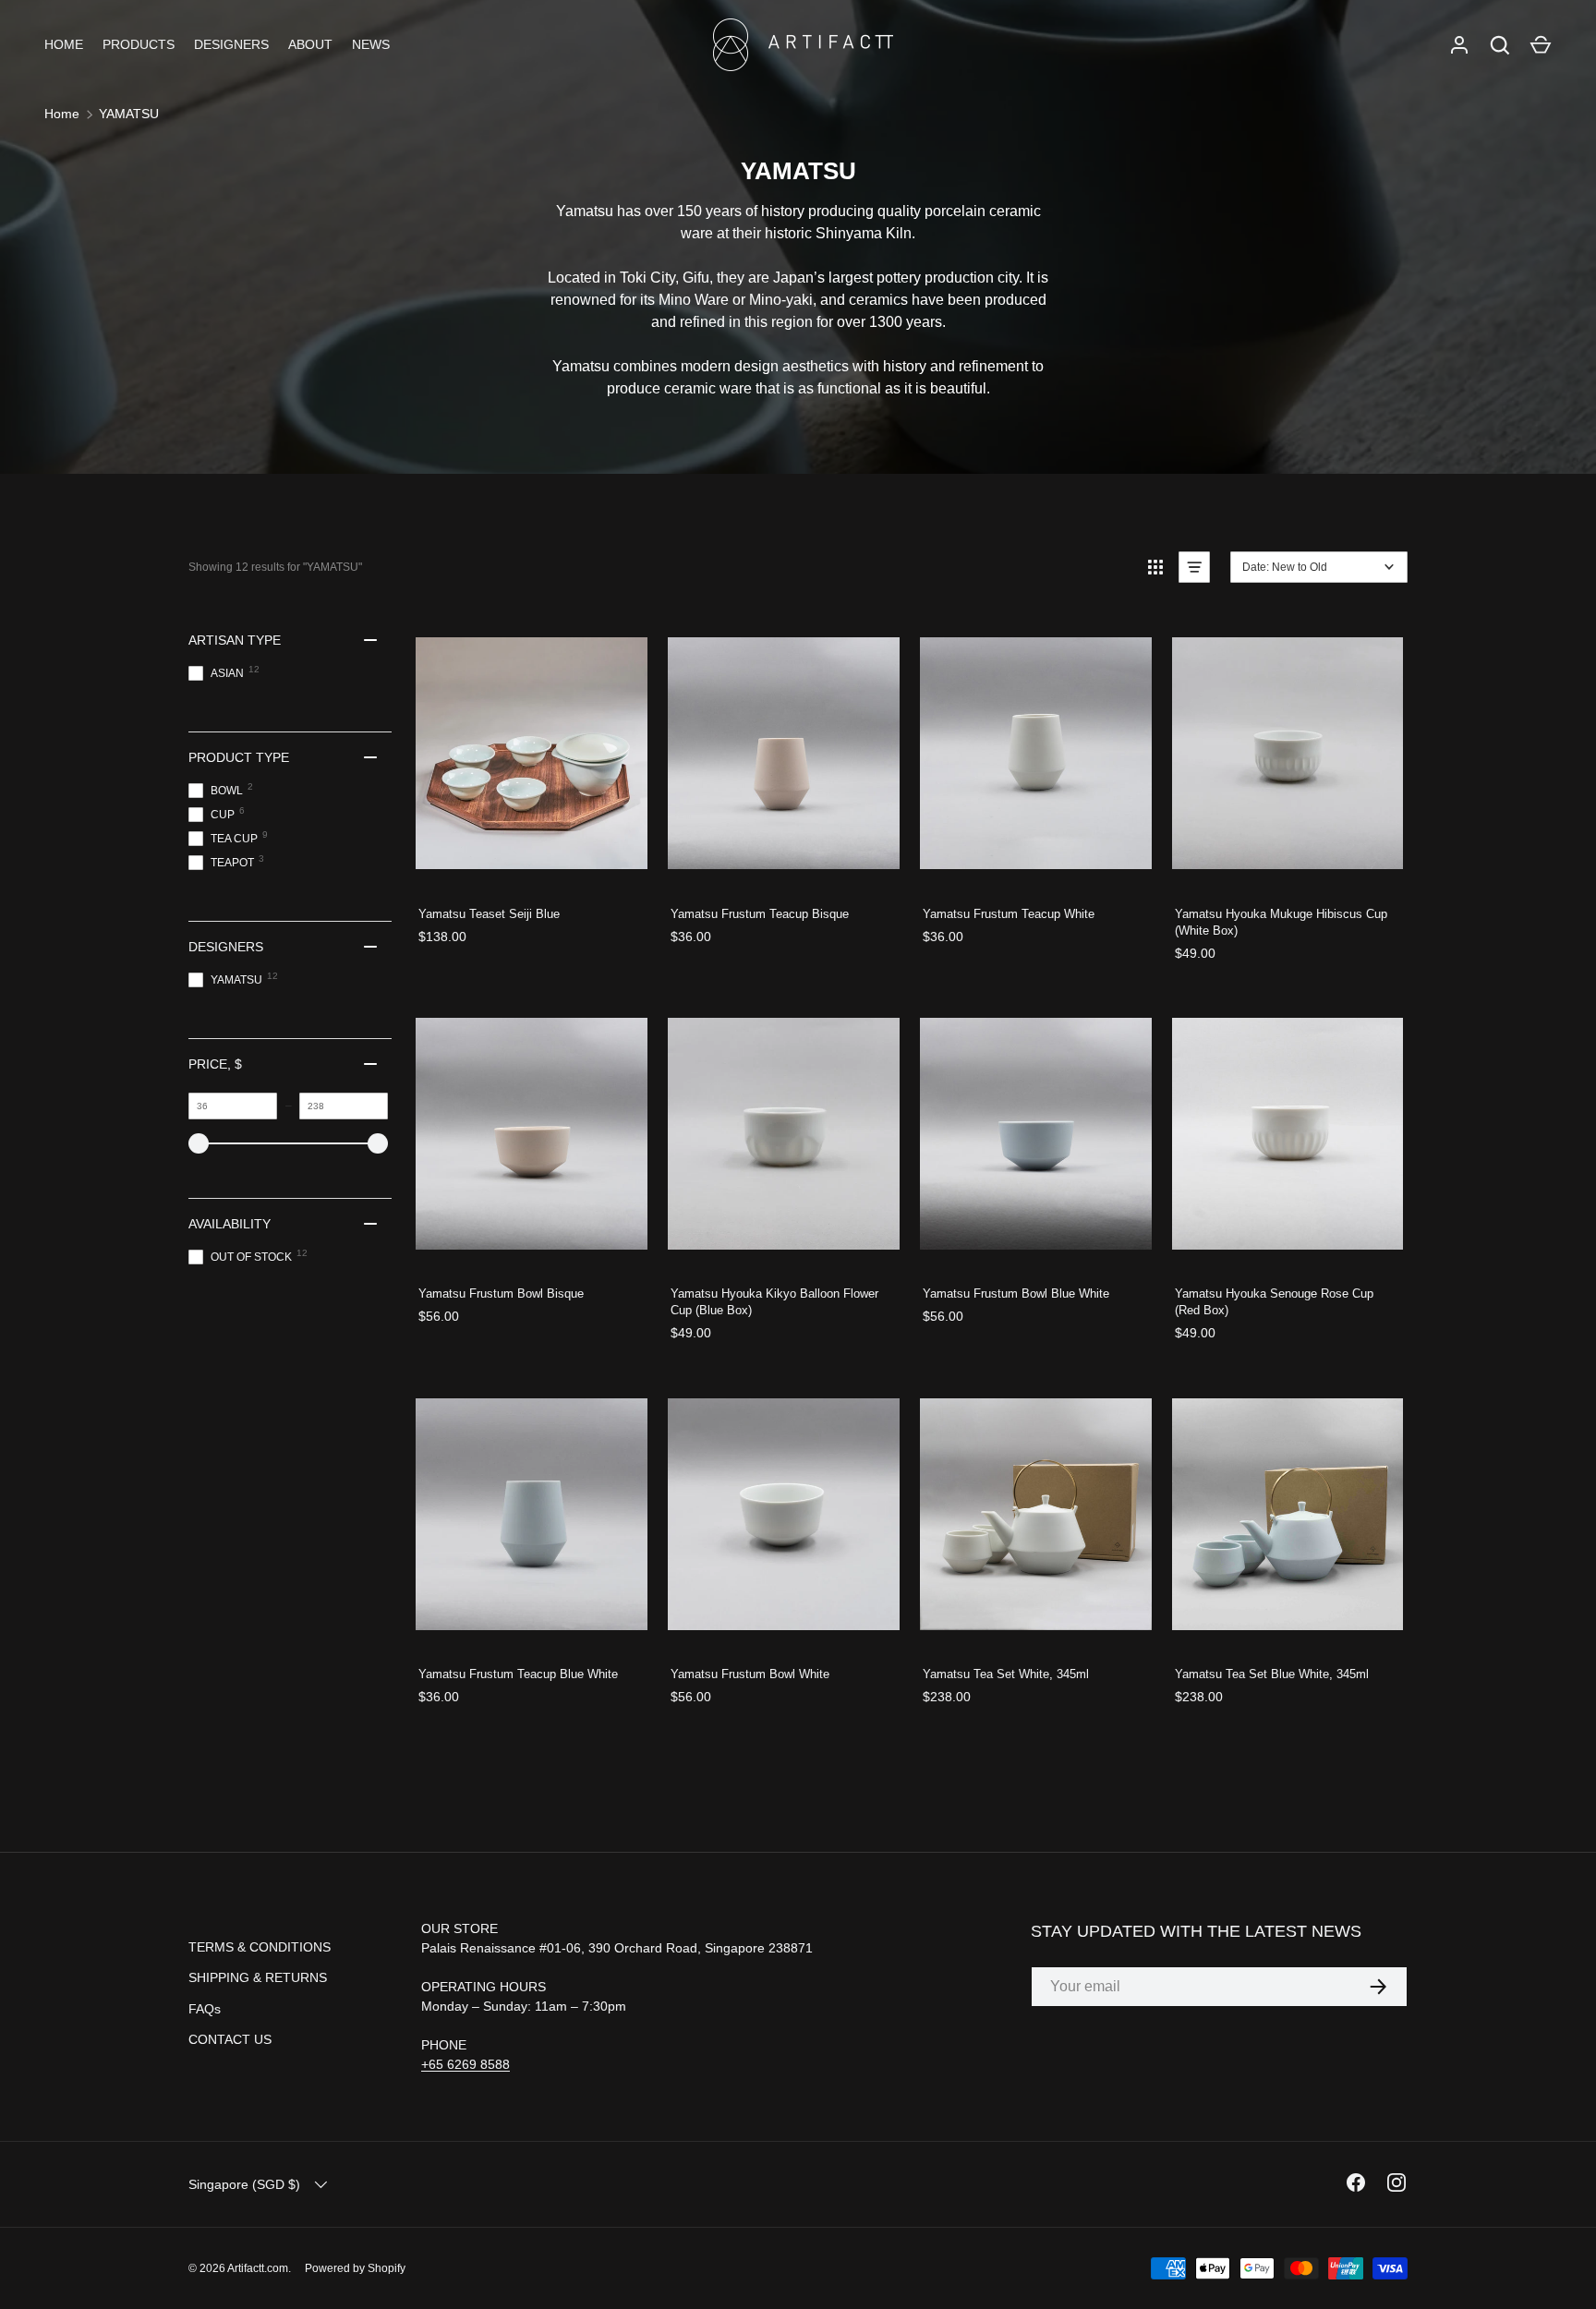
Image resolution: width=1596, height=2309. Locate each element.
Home (62, 114)
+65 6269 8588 (465, 2064)
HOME (64, 44)
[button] (1541, 45)
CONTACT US (230, 2039)
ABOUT (310, 44)
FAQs (205, 2009)
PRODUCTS (139, 44)
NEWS (371, 44)
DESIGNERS (231, 44)
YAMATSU (129, 114)
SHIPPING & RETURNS (258, 1977)
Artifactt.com (258, 2268)
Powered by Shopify (355, 2268)
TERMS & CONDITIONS (260, 1947)
